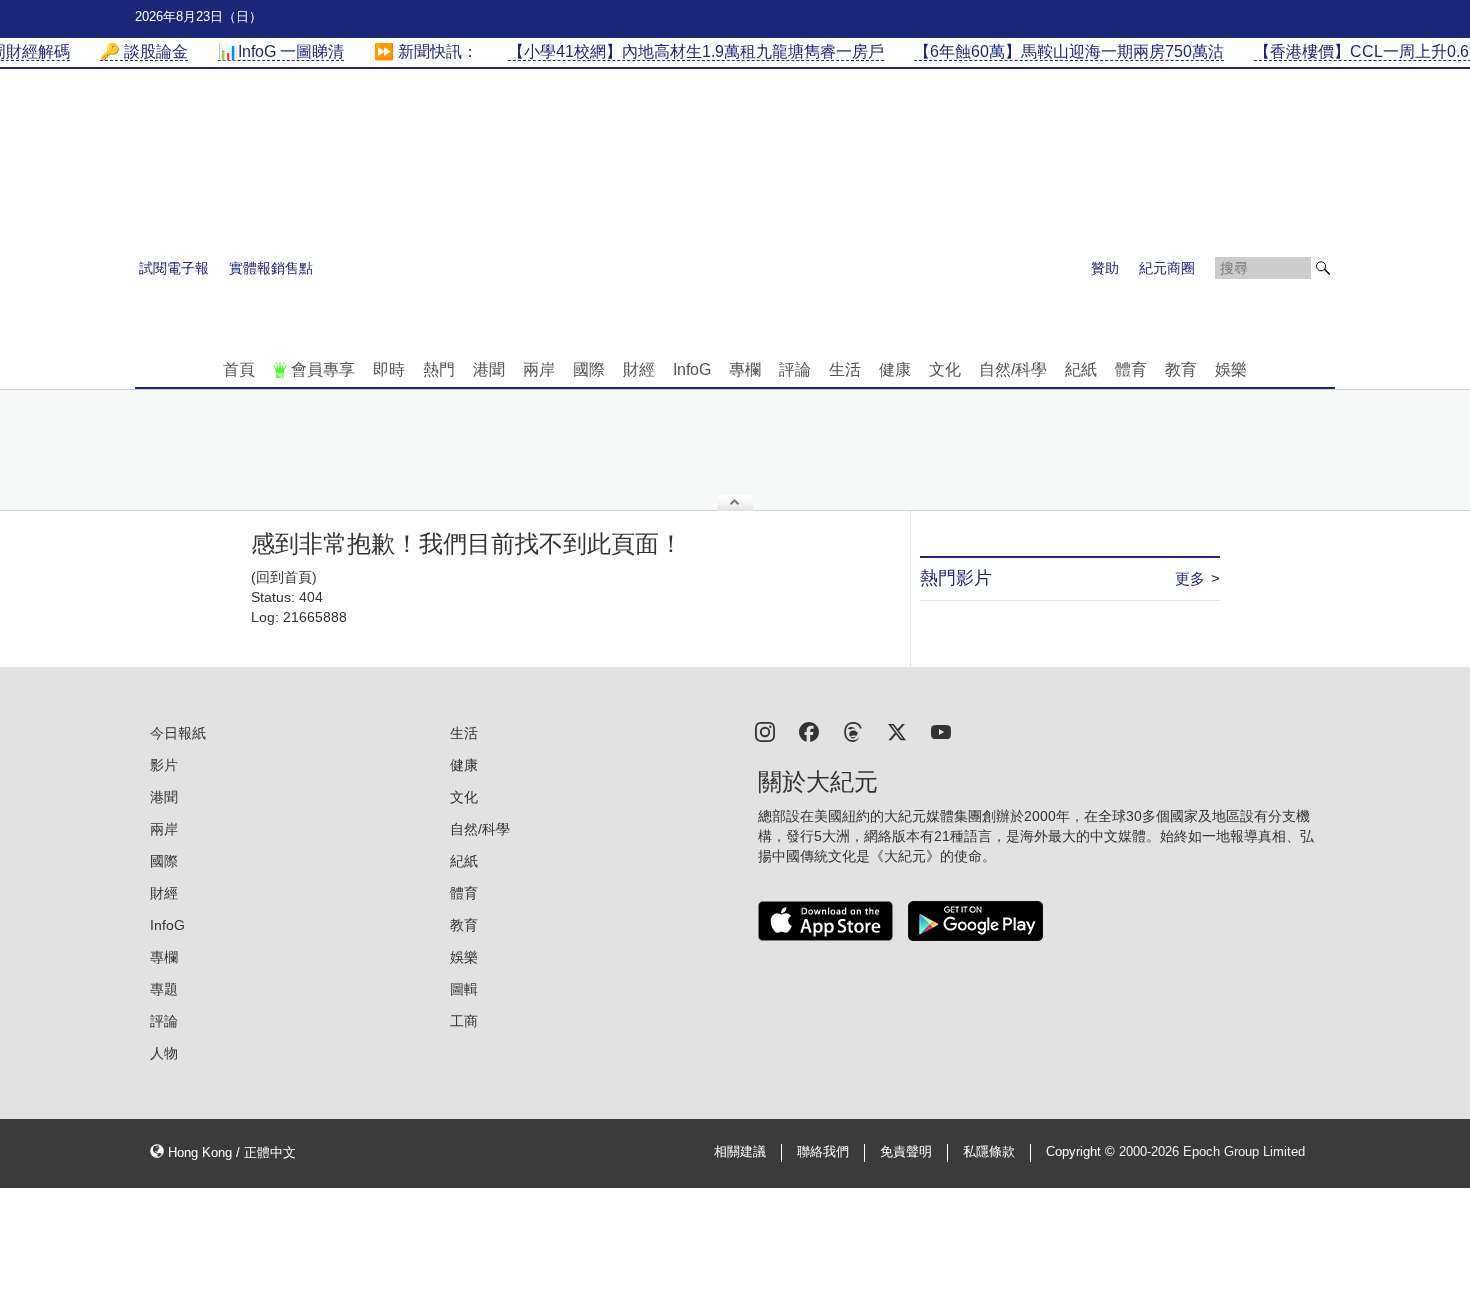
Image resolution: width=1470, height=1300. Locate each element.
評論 (795, 369)
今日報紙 (178, 733)
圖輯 (464, 989)
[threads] (853, 730)
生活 (845, 369)
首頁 (239, 369)
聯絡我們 (823, 1152)
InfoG (692, 369)
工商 (464, 1021)
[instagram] (765, 730)
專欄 (745, 369)
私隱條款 (989, 1152)
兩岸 (539, 369)
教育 (1181, 369)
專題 (164, 989)
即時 (389, 369)
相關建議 (740, 1152)
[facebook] (809, 730)
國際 (589, 369)
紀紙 (1081, 369)
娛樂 (1231, 369)
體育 (1131, 369)
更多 (1190, 578)
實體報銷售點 (271, 268)
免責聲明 (906, 1152)
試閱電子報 (174, 268)
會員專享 (323, 369)
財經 (639, 369)
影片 (164, 765)
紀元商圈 (1167, 268)
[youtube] (941, 730)
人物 (164, 1053)
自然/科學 (1013, 369)
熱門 (439, 369)
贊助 (1105, 268)
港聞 (489, 369)
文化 (945, 369)
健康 (895, 369)
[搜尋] (1323, 268)
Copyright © (1082, 1152)
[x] (897, 730)
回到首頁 (284, 577)
